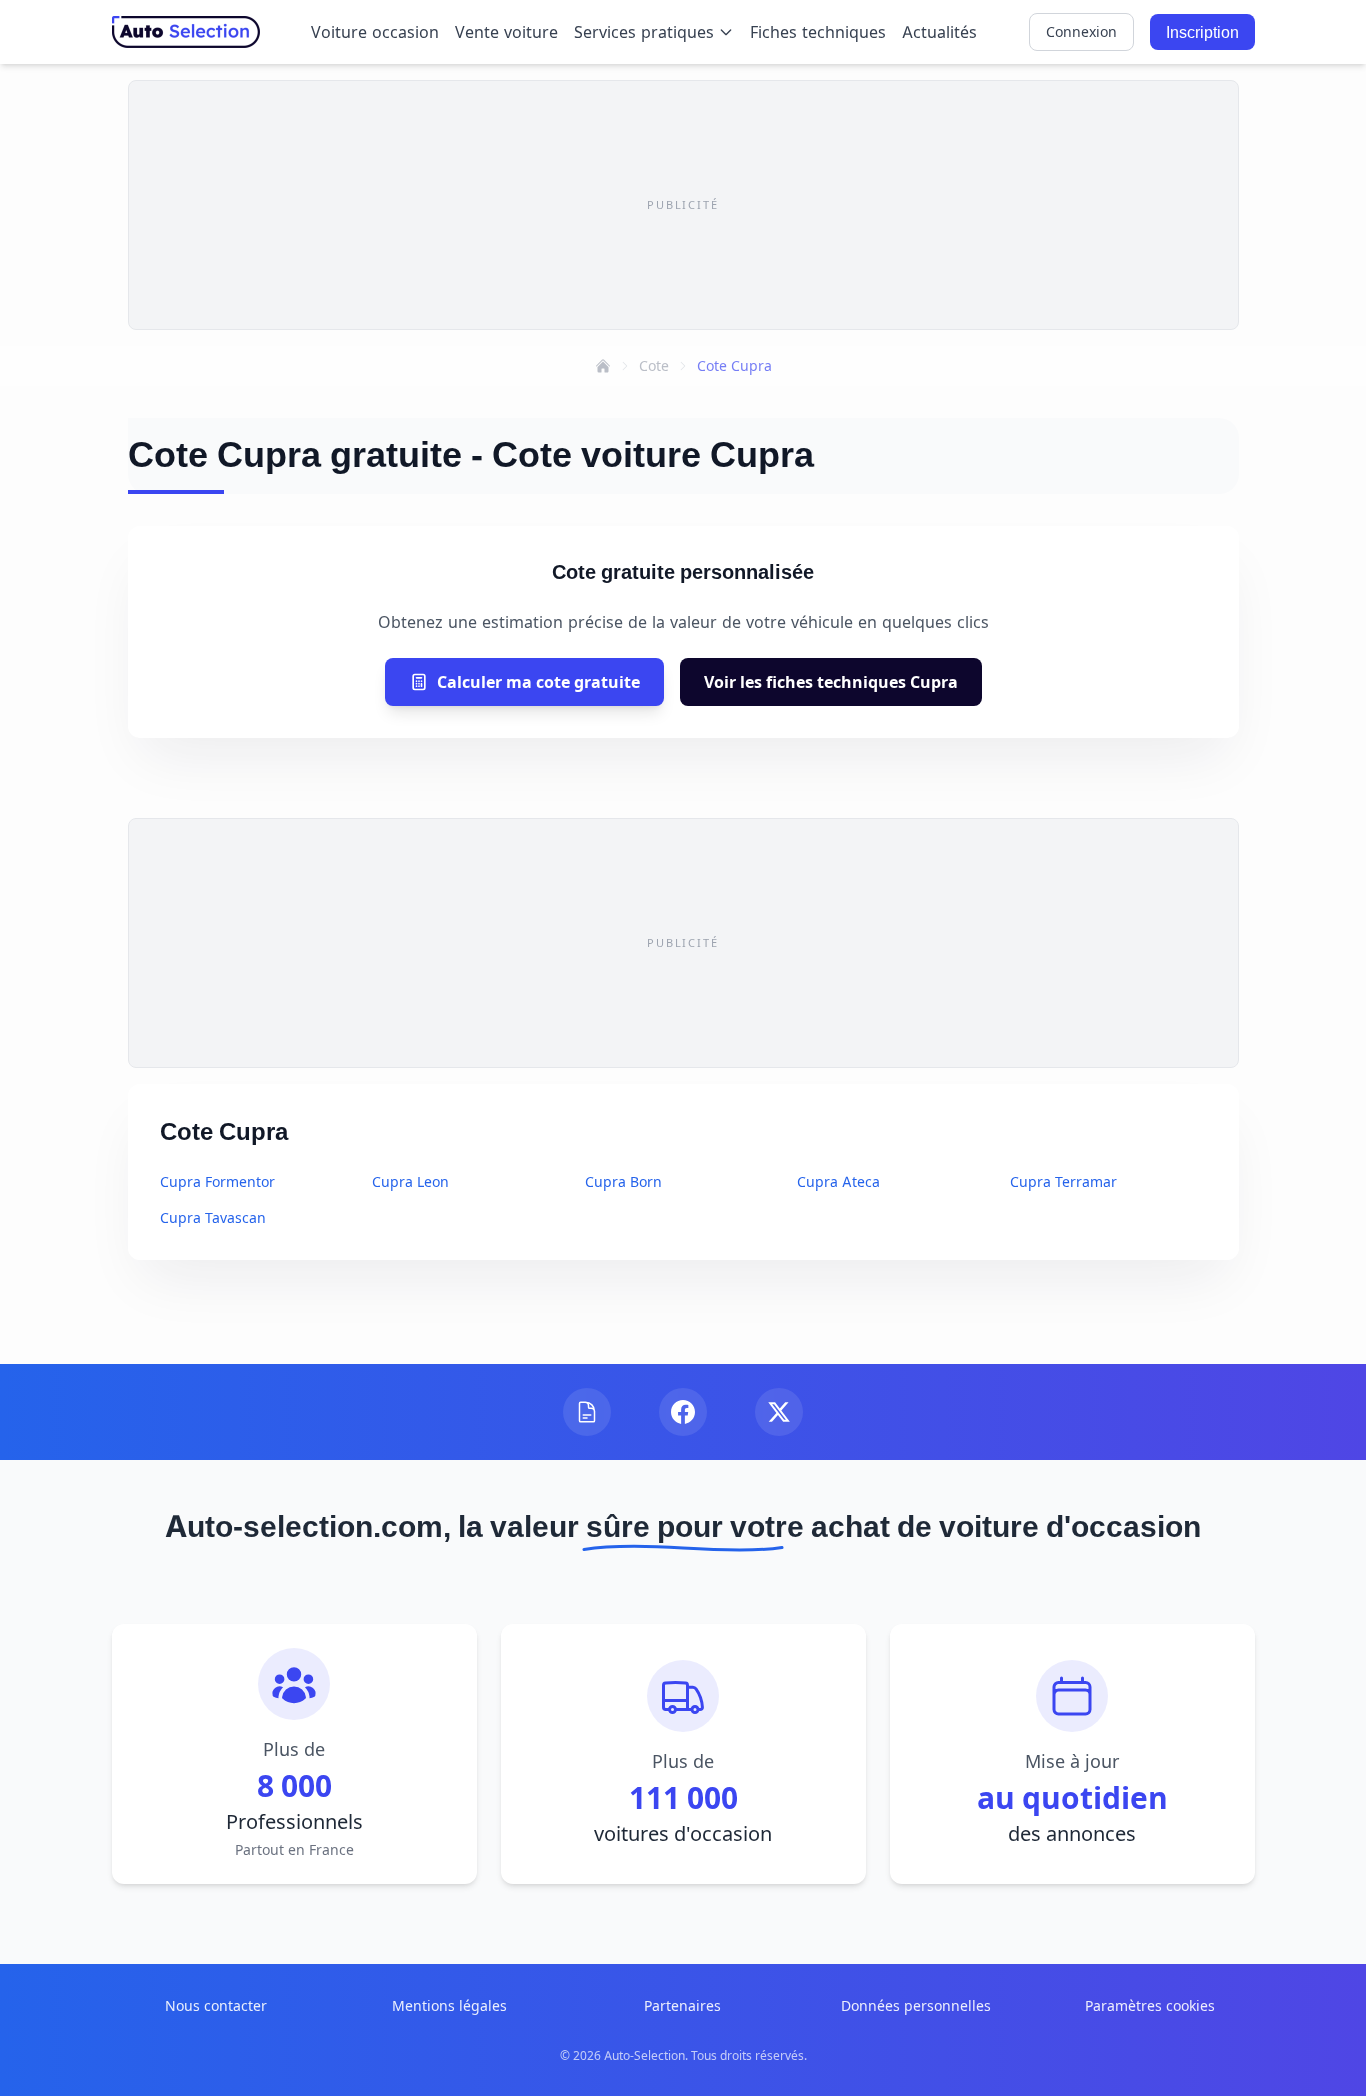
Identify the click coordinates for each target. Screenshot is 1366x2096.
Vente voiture (506, 32)
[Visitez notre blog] (587, 1412)
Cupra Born (623, 1181)
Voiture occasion (375, 32)
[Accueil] (603, 366)
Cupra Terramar (1063, 1181)
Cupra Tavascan (213, 1217)
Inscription (1202, 32)
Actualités (939, 32)
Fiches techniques (818, 32)
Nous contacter (216, 2005)
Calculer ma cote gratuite (538, 682)
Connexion (1081, 31)
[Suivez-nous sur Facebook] (683, 1412)
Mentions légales (449, 2005)
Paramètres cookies (1150, 2005)
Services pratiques (644, 32)
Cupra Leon (410, 1181)
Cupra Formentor (217, 1181)
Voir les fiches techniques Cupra (831, 682)
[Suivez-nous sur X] (779, 1412)
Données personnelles (916, 2005)
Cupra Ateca (838, 1181)
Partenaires (682, 2005)
